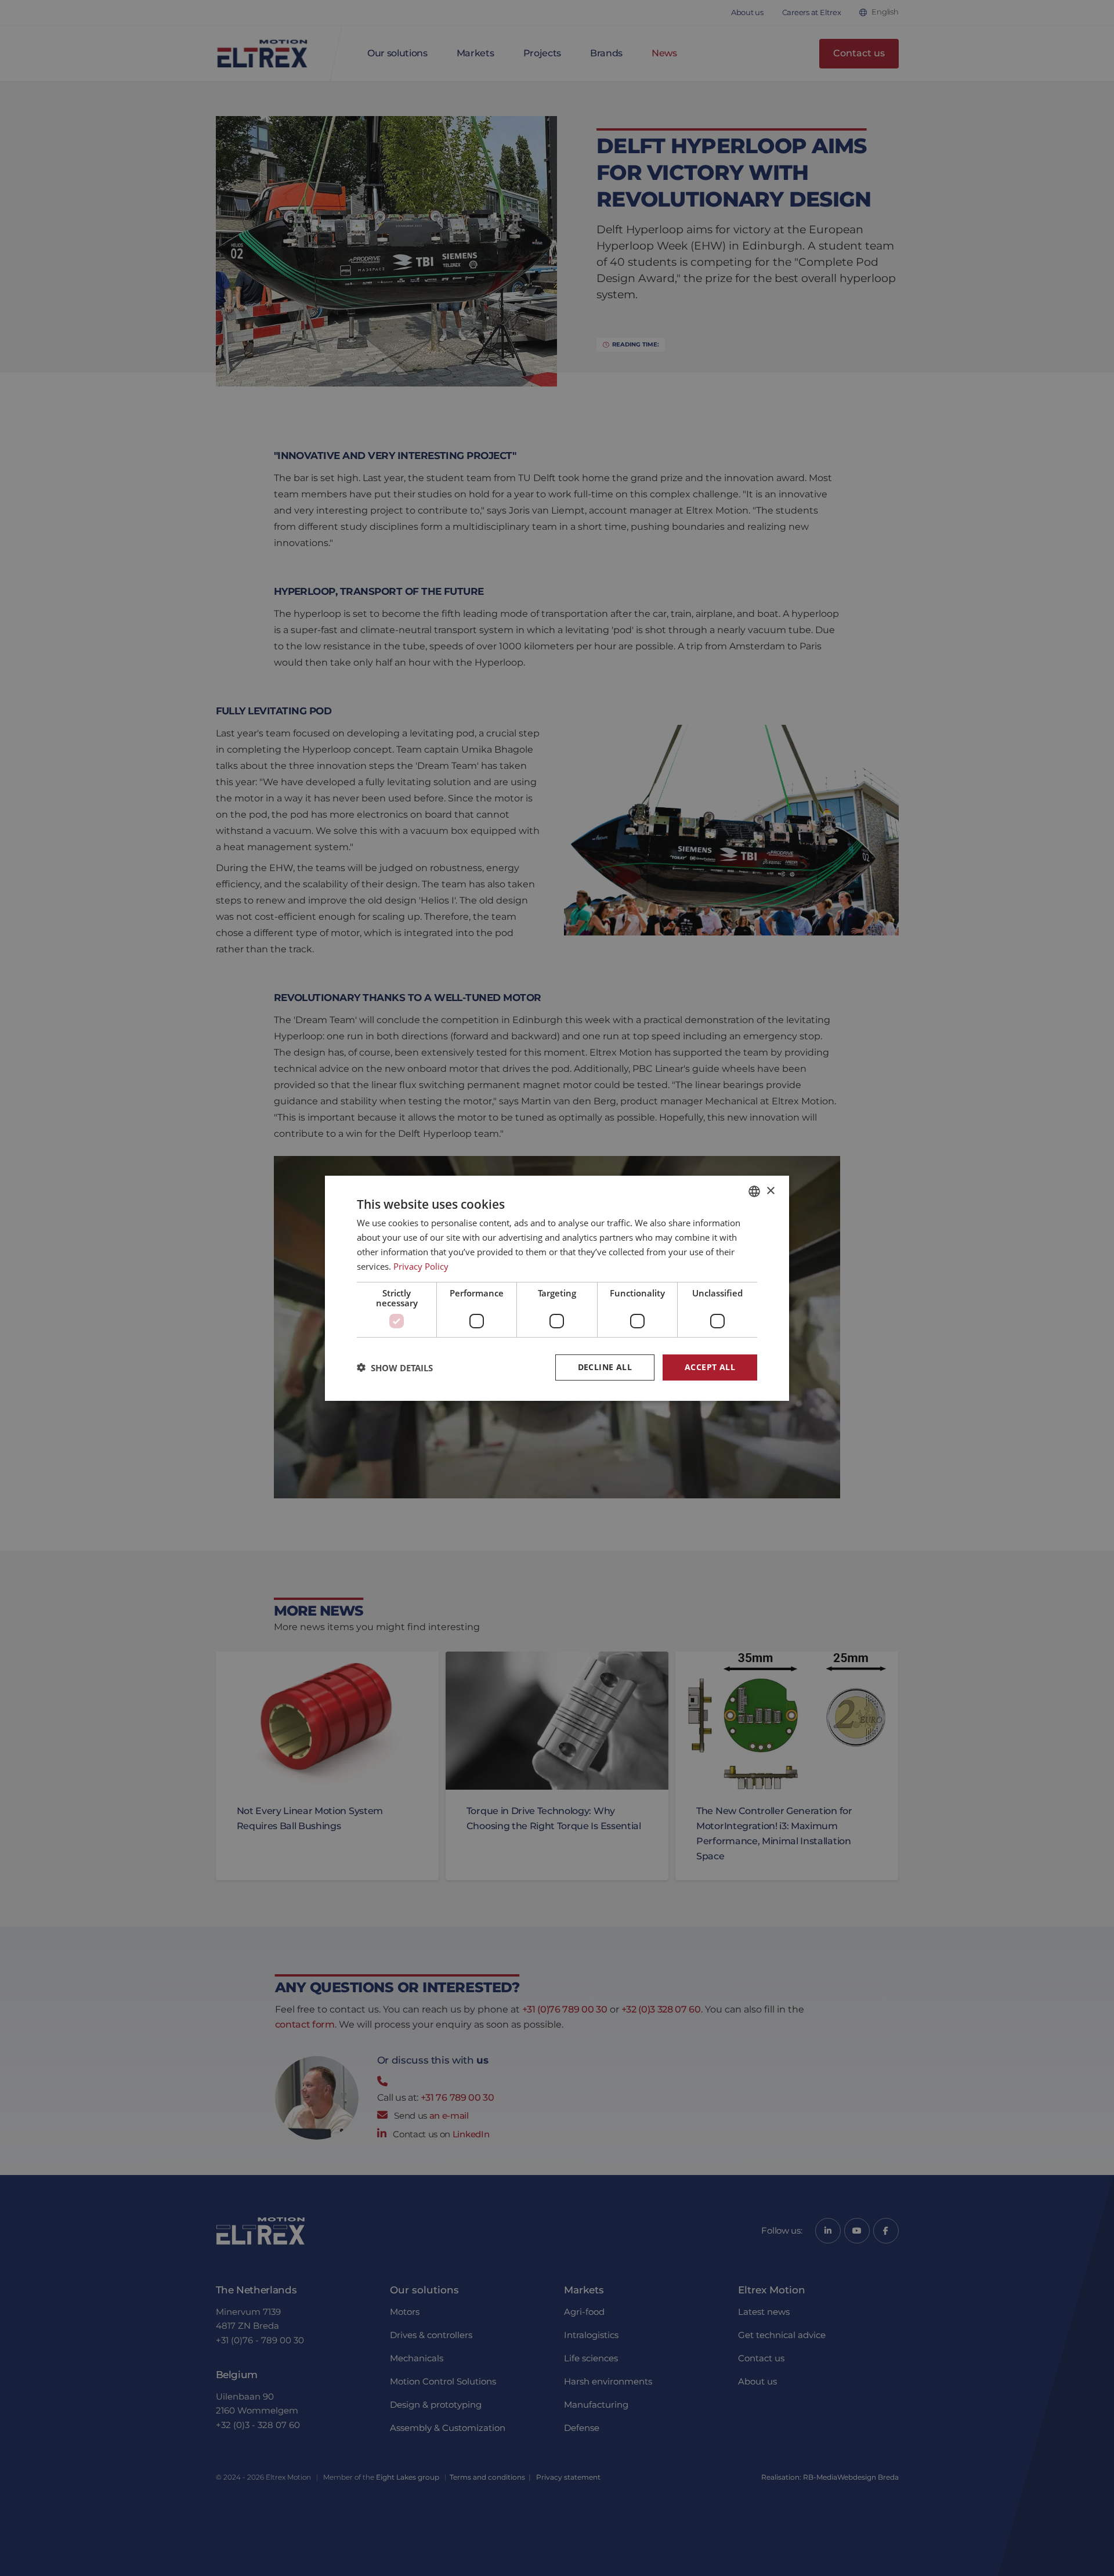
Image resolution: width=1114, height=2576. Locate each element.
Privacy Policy (421, 1266)
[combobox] (754, 1191)
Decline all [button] (605, 1367)
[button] (395, 1367)
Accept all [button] (710, 1367)
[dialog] (557, 1288)
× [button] (770, 1191)
